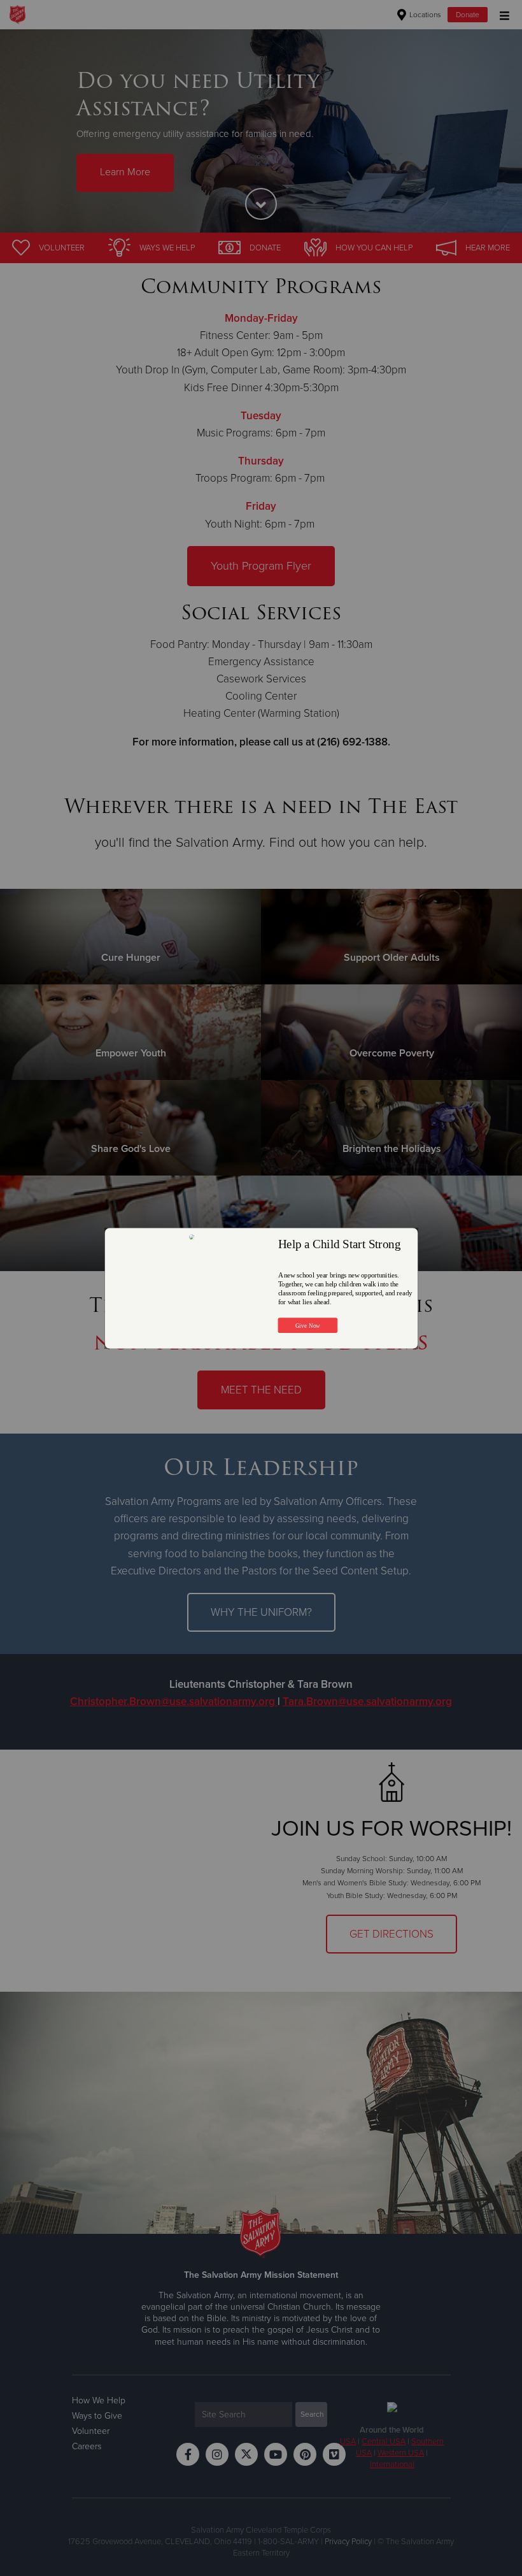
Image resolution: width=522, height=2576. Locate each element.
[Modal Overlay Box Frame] (261, 1288)
